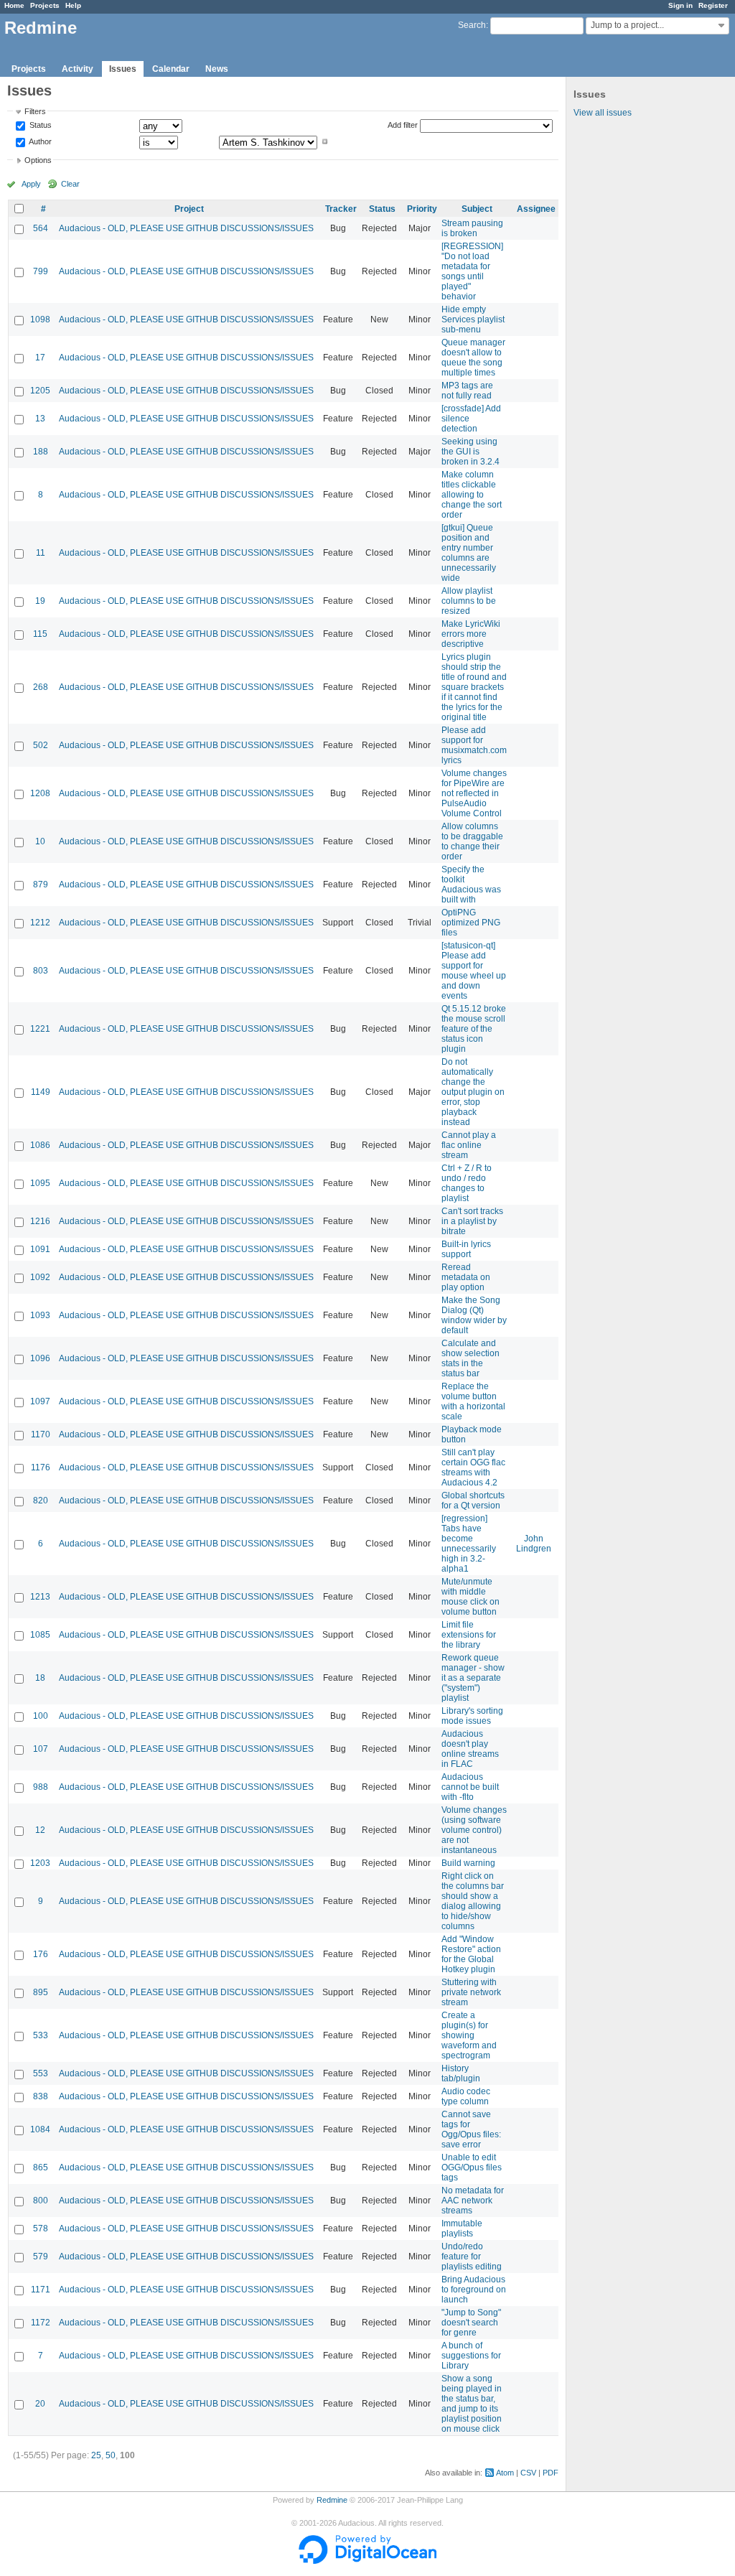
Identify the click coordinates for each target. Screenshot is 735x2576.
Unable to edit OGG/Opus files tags (472, 2167)
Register (713, 5)
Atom (505, 2473)
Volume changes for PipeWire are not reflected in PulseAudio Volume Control (474, 793)
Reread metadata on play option (466, 1277)
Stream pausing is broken (472, 228)
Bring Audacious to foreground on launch (474, 2290)
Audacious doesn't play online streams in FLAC (470, 1749)
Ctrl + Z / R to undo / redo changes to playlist (467, 1183)
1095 (40, 1183)
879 (41, 885)
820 (41, 1501)
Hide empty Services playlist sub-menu (473, 319)
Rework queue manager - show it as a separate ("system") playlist (473, 1678)
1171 (41, 2290)
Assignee (536, 209)
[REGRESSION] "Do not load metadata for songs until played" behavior (472, 271)
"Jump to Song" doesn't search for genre (471, 2323)
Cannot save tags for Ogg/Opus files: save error (471, 2129)
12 (40, 1830)
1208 (40, 793)
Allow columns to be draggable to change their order (472, 841)
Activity (78, 69)
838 (41, 2096)
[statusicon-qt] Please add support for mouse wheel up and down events (474, 971)
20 (40, 2404)
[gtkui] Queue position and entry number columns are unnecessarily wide (469, 553)
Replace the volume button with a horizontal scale (473, 1401)
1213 (40, 1597)
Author (39, 141)
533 (41, 2035)
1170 (41, 1434)
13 (40, 419)
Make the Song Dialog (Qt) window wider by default (474, 1315)
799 (41, 271)
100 (41, 1716)
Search (472, 25)
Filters (35, 111)
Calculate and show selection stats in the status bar (471, 1358)
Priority (422, 209)
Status (39, 126)
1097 (40, 1401)
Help (73, 5)
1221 (40, 1029)
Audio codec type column (466, 2096)
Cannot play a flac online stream (469, 1145)
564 (41, 228)
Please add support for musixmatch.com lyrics (474, 745)
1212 (40, 923)
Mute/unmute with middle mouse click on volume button (471, 1597)
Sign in (680, 5)
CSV (528, 2473)
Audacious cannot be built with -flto (470, 1787)
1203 (40, 1863)
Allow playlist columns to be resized (469, 601)
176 (41, 1954)
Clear (70, 184)
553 (41, 2073)
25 (96, 2455)
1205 (40, 391)
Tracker (341, 209)
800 (41, 2201)
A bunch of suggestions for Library (471, 2356)
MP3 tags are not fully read (467, 391)
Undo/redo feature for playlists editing (472, 2257)
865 (41, 2167)
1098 (40, 319)
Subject (477, 209)
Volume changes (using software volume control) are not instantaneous (474, 1830)
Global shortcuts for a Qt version (473, 1501)
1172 (41, 2323)
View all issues (603, 113)
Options (38, 160)
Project (189, 209)
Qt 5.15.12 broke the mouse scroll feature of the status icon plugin (474, 1029)
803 (41, 971)
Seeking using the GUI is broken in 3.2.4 (471, 452)
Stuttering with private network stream (471, 1992)
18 (40, 1678)
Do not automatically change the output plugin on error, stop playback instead (473, 1092)
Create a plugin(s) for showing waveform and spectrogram (469, 2035)
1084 (40, 2129)
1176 (41, 1467)
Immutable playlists (462, 2229)
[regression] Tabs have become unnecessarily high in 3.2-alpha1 (469, 1544)
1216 (40, 1221)
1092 (40, 1277)
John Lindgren (534, 1544)
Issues (123, 69)
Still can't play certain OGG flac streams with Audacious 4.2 (473, 1467)
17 (40, 358)
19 (40, 601)
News (217, 69)
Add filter (403, 125)
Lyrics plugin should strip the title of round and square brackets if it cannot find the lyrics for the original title (474, 687)
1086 (40, 1145)
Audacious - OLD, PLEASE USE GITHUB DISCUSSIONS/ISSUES (186, 228)
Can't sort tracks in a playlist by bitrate (472, 1221)
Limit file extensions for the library (469, 1635)
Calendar (171, 69)
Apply (31, 184)
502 (41, 745)
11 (41, 553)
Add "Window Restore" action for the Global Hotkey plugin (471, 1954)
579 (41, 2257)
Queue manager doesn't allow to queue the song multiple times (473, 358)
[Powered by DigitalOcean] (367, 2561)
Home (14, 5)
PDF (551, 2473)
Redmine (332, 2500)
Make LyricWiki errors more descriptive (471, 634)
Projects (45, 5)
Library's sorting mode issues (472, 1716)
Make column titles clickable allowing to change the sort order (472, 495)
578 (41, 2229)
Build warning (468, 1863)
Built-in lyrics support (466, 1249)
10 (40, 841)
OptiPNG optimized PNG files (471, 923)
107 (41, 1749)
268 (41, 687)
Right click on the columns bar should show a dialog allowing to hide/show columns (473, 1901)
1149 (41, 1092)
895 (41, 1992)
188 (41, 452)
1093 (40, 1315)
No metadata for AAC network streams (473, 2201)
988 (41, 1787)
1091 (40, 1249)
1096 (40, 1358)
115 (40, 634)
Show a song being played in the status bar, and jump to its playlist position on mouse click (472, 2404)
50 (111, 2455)
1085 (40, 1635)
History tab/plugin (461, 2073)
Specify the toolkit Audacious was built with (471, 885)
